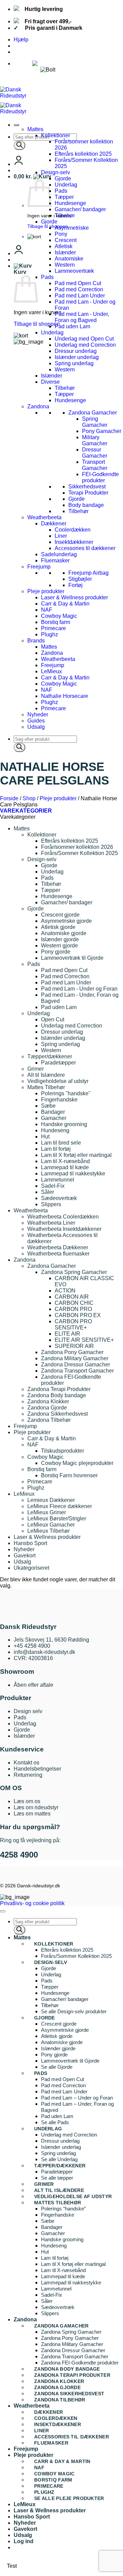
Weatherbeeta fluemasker (58, 1254)
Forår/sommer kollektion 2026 (77, 847)
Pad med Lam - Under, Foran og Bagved (82, 317)
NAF (47, 610)
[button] (32, 176)
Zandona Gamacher (93, 413)
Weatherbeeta (44, 517)
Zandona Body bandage (57, 1395)
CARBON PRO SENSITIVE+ (73, 1324)
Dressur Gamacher (95, 453)
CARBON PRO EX (78, 1315)
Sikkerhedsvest (87, 487)
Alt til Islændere (46, 1075)
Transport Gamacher (95, 465)
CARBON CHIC (74, 1303)
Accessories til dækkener (85, 548)
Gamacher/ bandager (80, 209)
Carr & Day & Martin (65, 604)
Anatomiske (69, 259)
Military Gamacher (95, 440)
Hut (45, 1137)
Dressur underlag (76, 351)
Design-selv (56, 172)
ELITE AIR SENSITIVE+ (84, 1340)
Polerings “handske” (63, 2209)
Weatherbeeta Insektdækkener (64, 1229)
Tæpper (64, 197)
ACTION (65, 1291)
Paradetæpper (58, 1063)
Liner (61, 536)
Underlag (66, 185)
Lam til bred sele (61, 1143)
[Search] (19, 145)
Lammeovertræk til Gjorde (72, 958)
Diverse (50, 382)
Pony (61, 234)
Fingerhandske (59, 1100)
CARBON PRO (73, 1309)
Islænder (65, 252)
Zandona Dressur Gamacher (76, 1364)
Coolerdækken (73, 530)
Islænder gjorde (60, 939)
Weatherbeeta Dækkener (58, 1247)
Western (65, 265)
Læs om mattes (32, 1814)
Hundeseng (55, 1130)
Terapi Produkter (88, 493)
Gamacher (54, 1118)
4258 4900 (19, 1855)
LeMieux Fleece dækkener (60, 1506)
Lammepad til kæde (65, 1167)
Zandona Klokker (48, 1401)
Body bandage (86, 505)
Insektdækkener (74, 542)
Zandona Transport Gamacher (77, 1371)
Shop (29, 798)
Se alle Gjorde (57, 2067)
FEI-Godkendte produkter (100, 477)
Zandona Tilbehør (49, 1420)
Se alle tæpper (57, 2178)
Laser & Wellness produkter (74, 597)
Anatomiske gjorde (64, 933)
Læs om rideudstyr (36, 1807)
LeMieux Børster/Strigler (57, 1519)
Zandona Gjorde (47, 1408)
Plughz (50, 634)
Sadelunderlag (59, 554)
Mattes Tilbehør (46, 1087)
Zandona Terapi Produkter (59, 1389)
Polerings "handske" (66, 1093)
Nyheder (38, 715)
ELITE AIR (67, 1334)
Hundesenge (70, 203)
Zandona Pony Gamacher (72, 1352)
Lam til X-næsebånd (65, 1161)
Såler (47, 1192)
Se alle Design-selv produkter (74, 2011)
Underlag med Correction (85, 345)
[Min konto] (19, 164)
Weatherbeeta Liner (51, 1223)
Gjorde (63, 178)
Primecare (53, 628)
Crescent (66, 240)
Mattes (35, 129)
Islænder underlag (77, 357)
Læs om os (27, 1801)
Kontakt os (26, 1763)
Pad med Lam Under (80, 296)
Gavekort (25, 1555)
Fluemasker (55, 560)
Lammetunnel (58, 1180)
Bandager (53, 1112)
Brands (36, 641)
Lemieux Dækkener (51, 1500)
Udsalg (36, 727)
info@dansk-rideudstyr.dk (44, 1652)
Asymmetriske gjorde (66, 921)
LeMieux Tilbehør (49, 1531)
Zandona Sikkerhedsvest (58, 1414)
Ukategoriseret (31, 1568)
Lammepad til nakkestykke (73, 1174)
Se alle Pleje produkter (69, 2498)
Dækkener (54, 524)
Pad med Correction (79, 289)
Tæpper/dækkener (50, 1056)
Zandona (38, 406)
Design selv (28, 1711)
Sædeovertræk (59, 1198)
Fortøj (76, 585)
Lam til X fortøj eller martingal (76, 1155)
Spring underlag (74, 363)
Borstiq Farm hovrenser (69, 1475)
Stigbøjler (80, 579)
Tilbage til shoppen (48, 226)
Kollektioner (56, 135)
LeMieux (51, 671)
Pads (61, 191)
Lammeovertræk (74, 271)
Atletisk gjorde (58, 927)
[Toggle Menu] (16, 125)
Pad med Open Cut (78, 283)
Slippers (51, 1204)
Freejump (39, 567)
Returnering (28, 1775)
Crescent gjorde (60, 915)
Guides (36, 721)
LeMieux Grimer (47, 1512)
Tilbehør (65, 215)
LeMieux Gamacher (51, 1525)
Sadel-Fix (53, 1186)
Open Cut (53, 1019)
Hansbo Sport (30, 1543)
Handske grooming (64, 1124)
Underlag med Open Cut (84, 339)
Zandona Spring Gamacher (74, 1272)
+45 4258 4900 (32, 1646)
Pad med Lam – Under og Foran (77, 2098)
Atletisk (64, 246)
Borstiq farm (56, 622)
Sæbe (48, 1106)
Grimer (36, 1069)
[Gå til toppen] (3, 1911)
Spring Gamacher (95, 422)
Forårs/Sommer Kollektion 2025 (79, 853)
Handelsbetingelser (37, 1769)
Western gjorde (59, 946)
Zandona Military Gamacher (75, 1358)
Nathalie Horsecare (65, 696)
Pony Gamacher (102, 431)
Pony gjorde (56, 952)
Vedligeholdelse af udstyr (58, 1081)
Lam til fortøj (56, 1149)
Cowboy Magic (59, 616)
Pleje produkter (46, 591)
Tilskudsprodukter (63, 1451)
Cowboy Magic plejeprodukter (77, 1463)
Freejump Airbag (88, 573)
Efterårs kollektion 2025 (83, 154)
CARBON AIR (72, 1297)
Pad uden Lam (72, 326)
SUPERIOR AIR (74, 1346)
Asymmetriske (72, 228)
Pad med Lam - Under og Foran (79, 989)
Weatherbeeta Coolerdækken (63, 1217)
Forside (9, 798)
